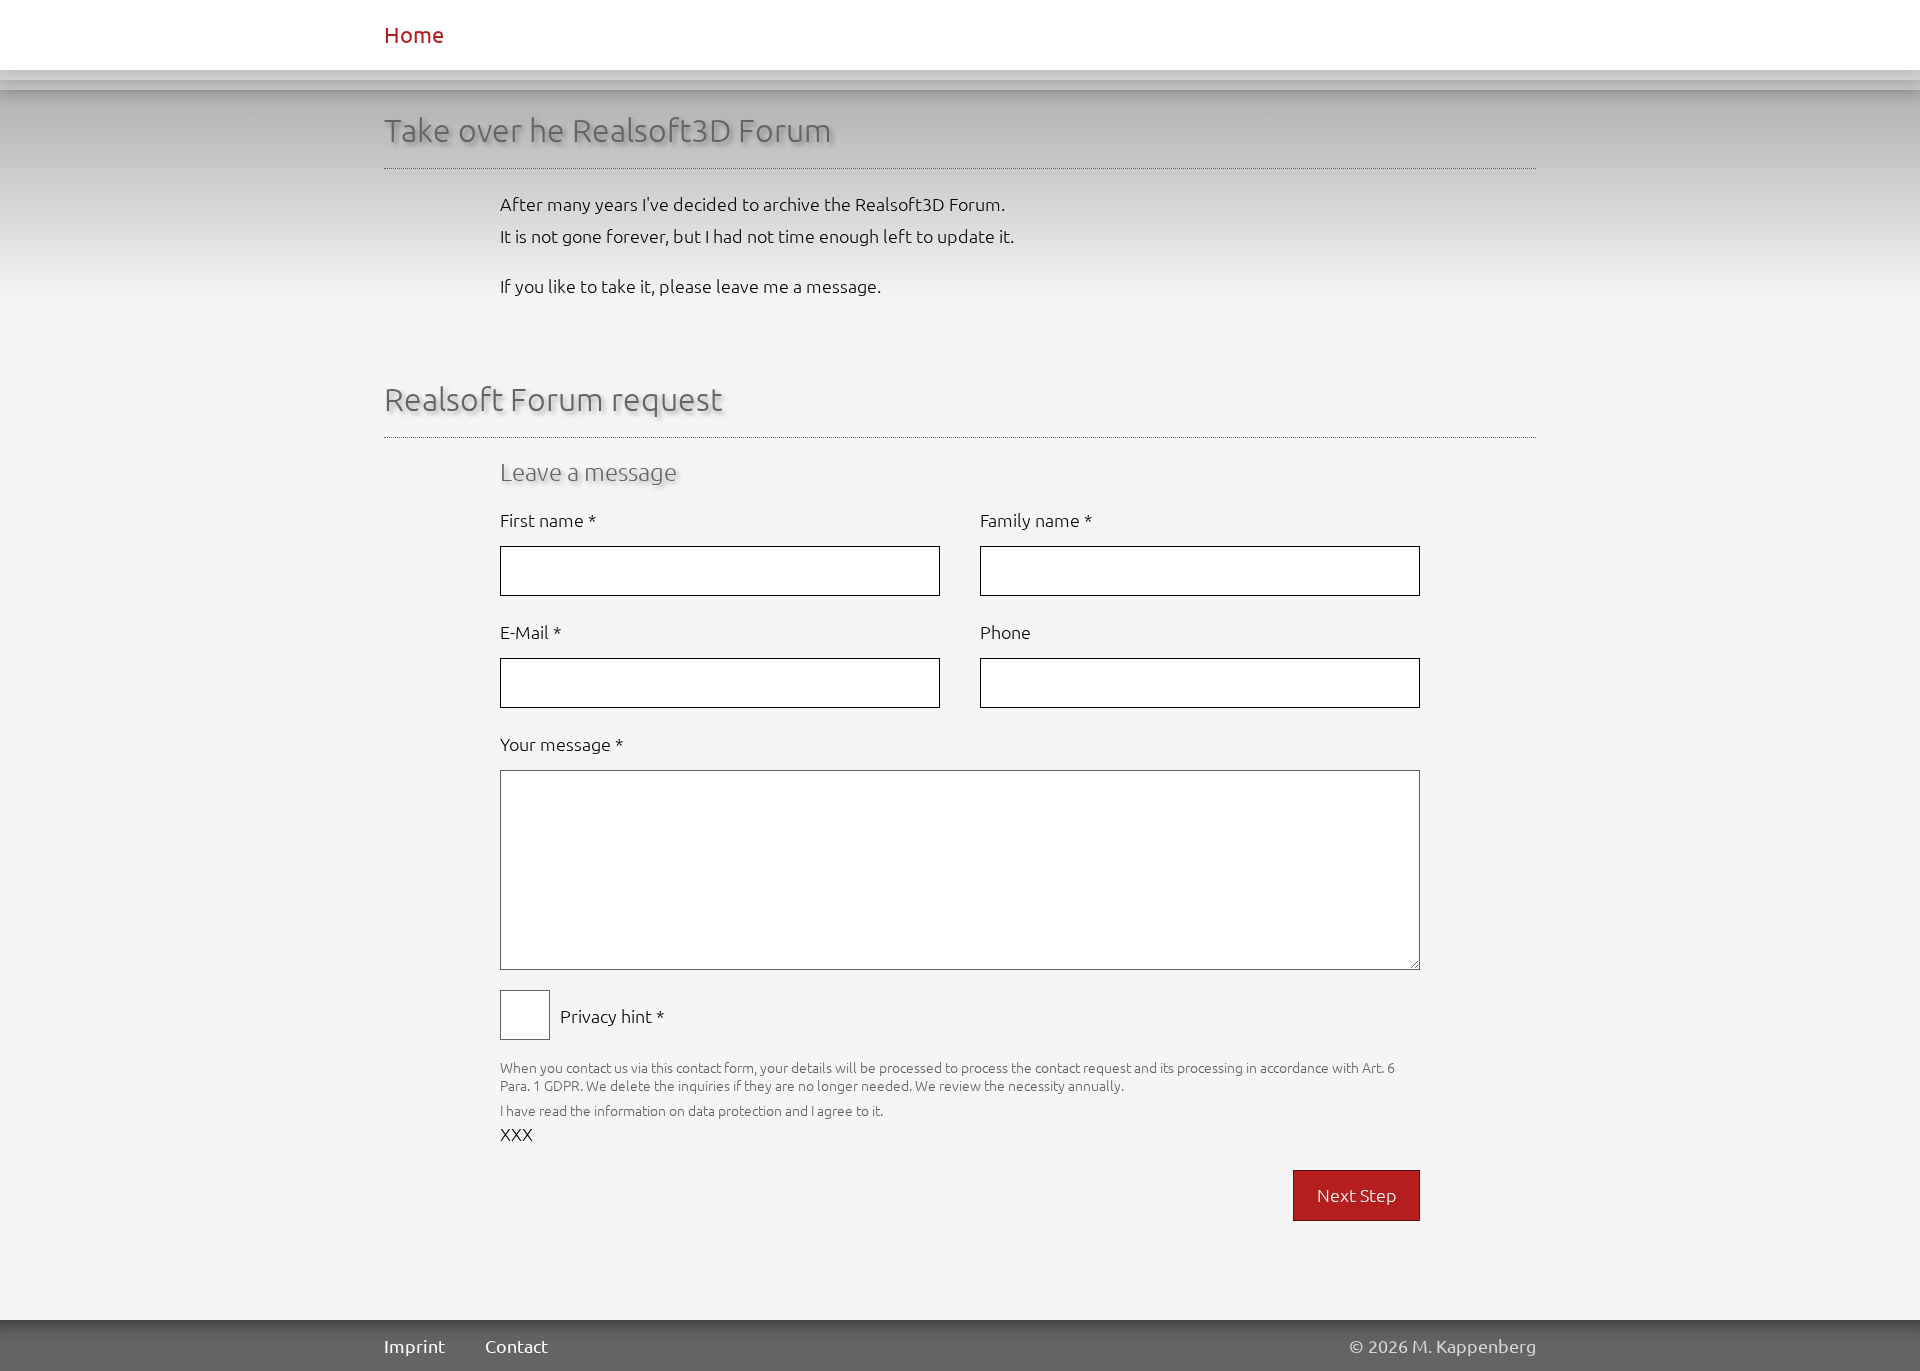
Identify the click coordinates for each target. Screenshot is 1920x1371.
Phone (1005, 632)
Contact (516, 1346)
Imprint (414, 1346)
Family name (1036, 520)
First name (548, 520)
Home (414, 34)
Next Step (1357, 1195)
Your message (562, 744)
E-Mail (531, 632)
